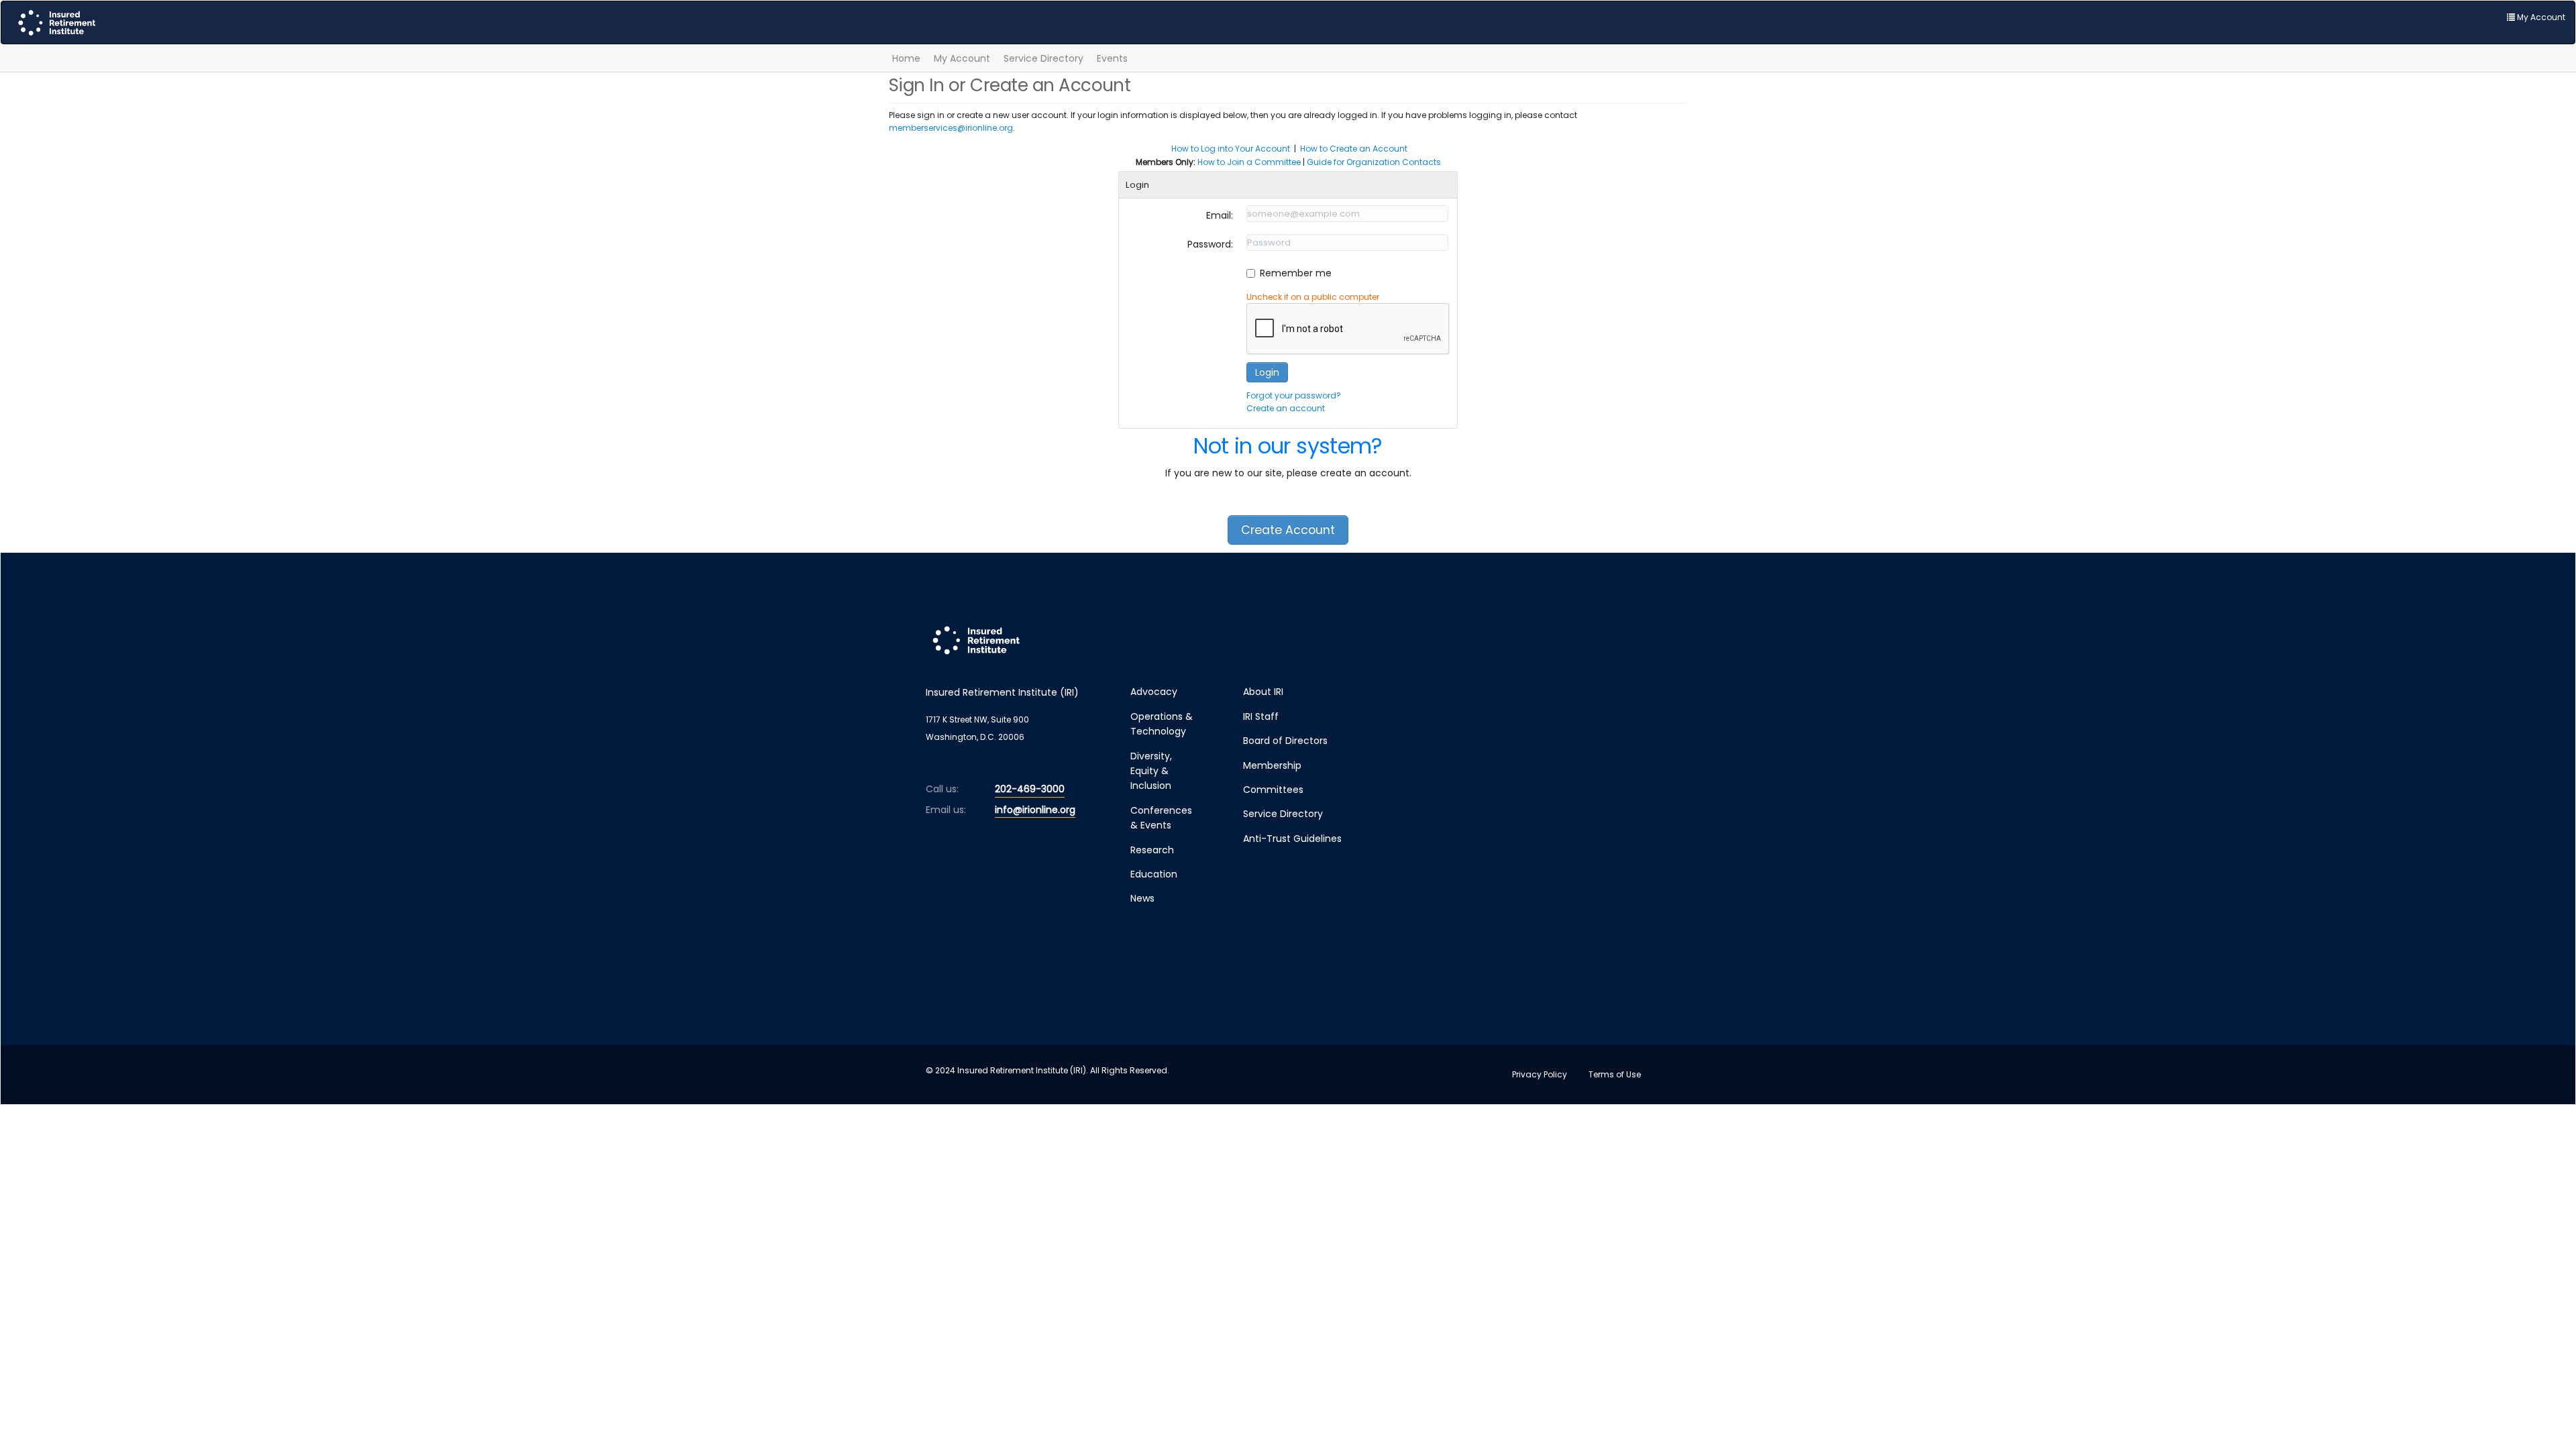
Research (1152, 850)
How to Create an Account (1354, 149)
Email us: (946, 810)
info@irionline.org (1035, 810)
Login (1267, 372)
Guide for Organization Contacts (1374, 162)
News (1142, 898)
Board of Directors (1285, 741)
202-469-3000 (1030, 789)
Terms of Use (1615, 1074)
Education (1154, 874)
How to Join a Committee (1249, 162)
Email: (1220, 215)
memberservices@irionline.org (951, 128)
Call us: (942, 789)
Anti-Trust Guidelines (1292, 839)
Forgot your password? (1294, 395)
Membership (1272, 765)
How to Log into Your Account (1231, 149)
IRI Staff (1261, 716)
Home (906, 58)
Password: (1210, 244)
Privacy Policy (1540, 1074)
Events (1112, 58)
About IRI (1263, 692)
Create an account (1286, 408)
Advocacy (1154, 692)
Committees (1273, 790)
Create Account (1288, 530)
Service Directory (1043, 58)
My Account (962, 58)
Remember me (1296, 273)
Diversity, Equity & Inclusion (1151, 771)
